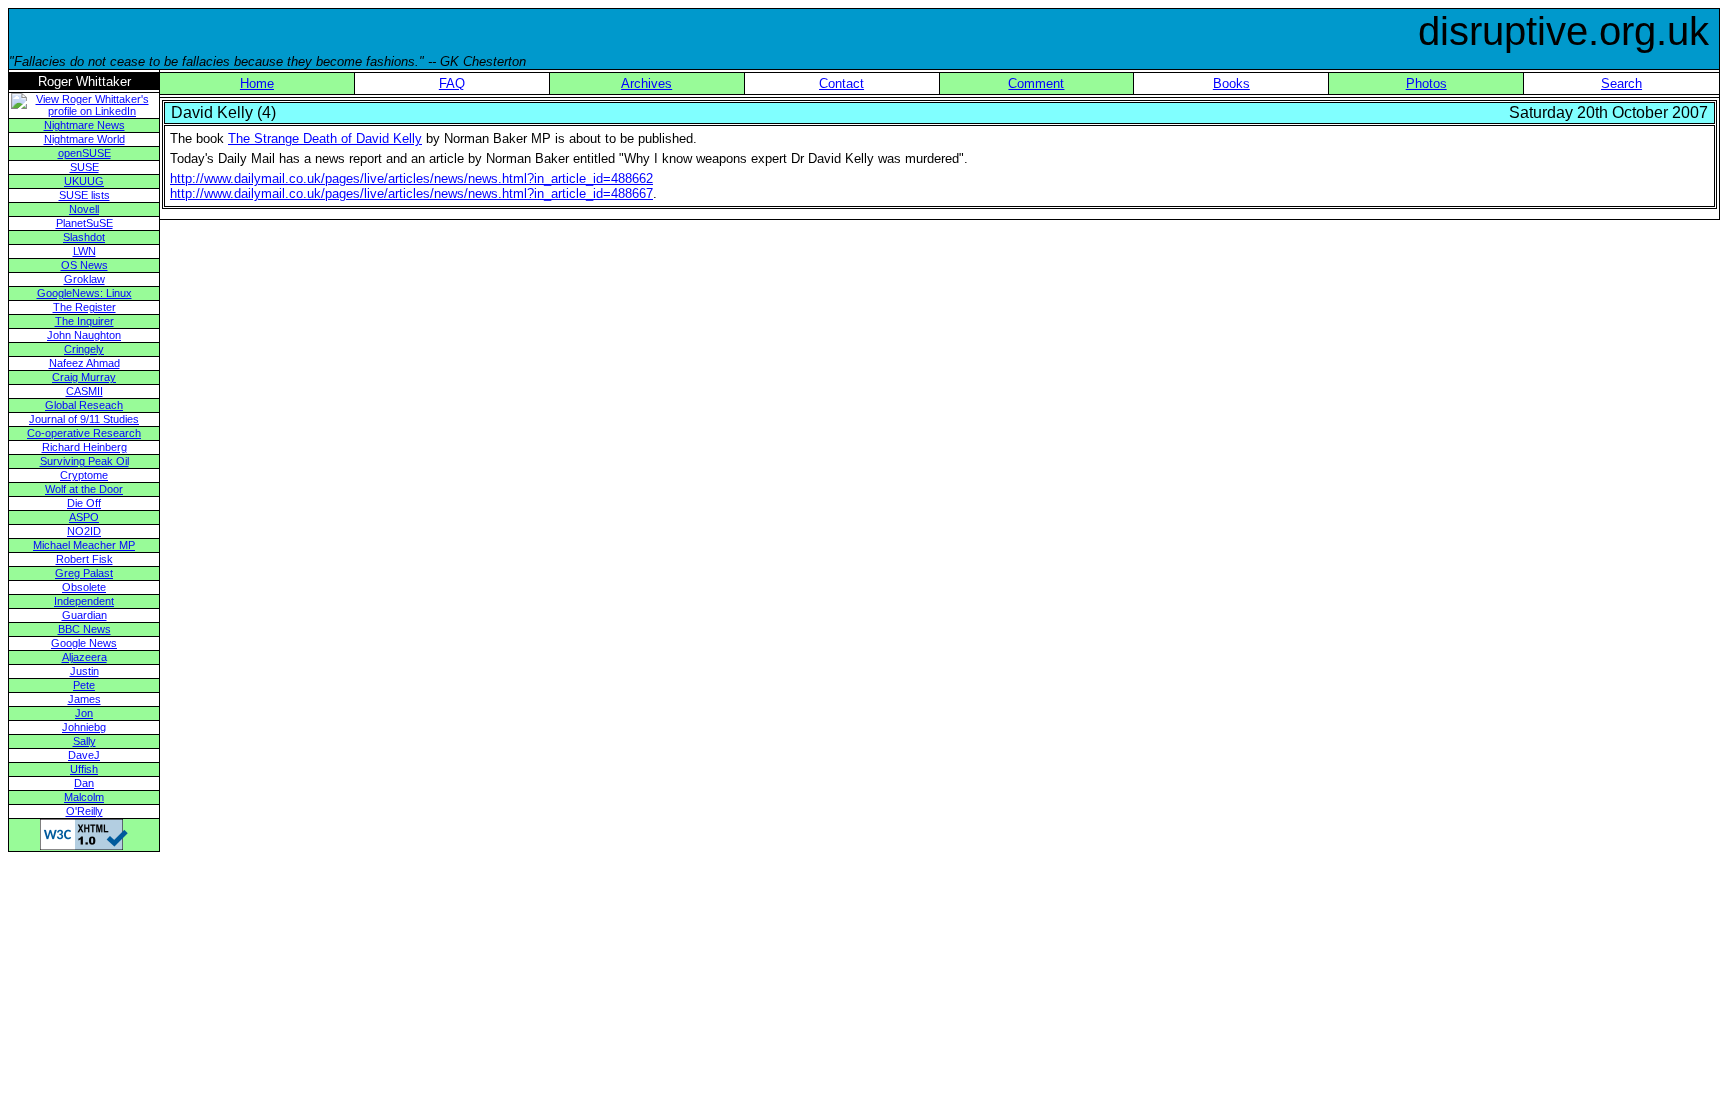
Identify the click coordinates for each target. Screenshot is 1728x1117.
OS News (84, 265)
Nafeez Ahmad (84, 363)
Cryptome (84, 475)
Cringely (84, 349)
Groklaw (84, 279)
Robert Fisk (84, 559)
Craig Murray (84, 377)
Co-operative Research (84, 433)
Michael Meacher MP (84, 545)
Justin (84, 671)
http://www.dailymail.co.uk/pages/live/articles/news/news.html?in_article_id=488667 (411, 193)
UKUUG (84, 181)
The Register (84, 307)
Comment (1036, 83)
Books (1231, 83)
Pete (84, 685)
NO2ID (84, 531)
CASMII (84, 391)
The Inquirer (84, 321)
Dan (84, 783)
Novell (84, 209)
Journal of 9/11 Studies (84, 419)
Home (257, 83)
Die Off (84, 503)
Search (1621, 83)
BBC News (84, 629)
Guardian (84, 615)
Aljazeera (84, 657)
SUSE (84, 167)
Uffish (84, 769)
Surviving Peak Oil (84, 461)
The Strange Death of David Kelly (325, 138)
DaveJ (84, 755)
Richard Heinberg (84, 447)
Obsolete (84, 587)
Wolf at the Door (84, 489)
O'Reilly (84, 811)
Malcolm (84, 797)
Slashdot (84, 237)
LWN (84, 251)
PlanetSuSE (84, 223)
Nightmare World (84, 139)
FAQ (452, 83)
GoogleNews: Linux (84, 293)
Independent (84, 601)
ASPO (84, 517)
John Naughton (84, 335)
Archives (646, 83)
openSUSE (84, 153)
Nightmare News (84, 125)
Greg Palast (84, 573)
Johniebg (84, 727)
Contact (841, 83)
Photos (1426, 83)
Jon (84, 713)
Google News (84, 643)
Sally (84, 741)
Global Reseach (84, 405)
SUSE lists (84, 195)
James (84, 699)
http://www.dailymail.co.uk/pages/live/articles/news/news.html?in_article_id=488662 (411, 178)
